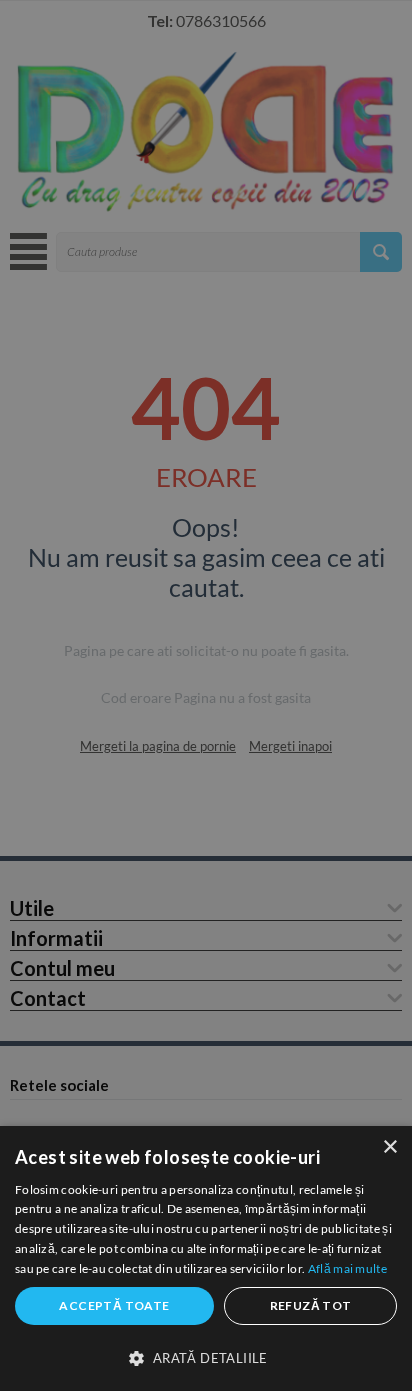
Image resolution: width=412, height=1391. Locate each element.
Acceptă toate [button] (114, 1305)
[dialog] (206, 1258)
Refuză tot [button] (311, 1305)
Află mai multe (347, 1268)
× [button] (389, 1147)
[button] (206, 1357)
